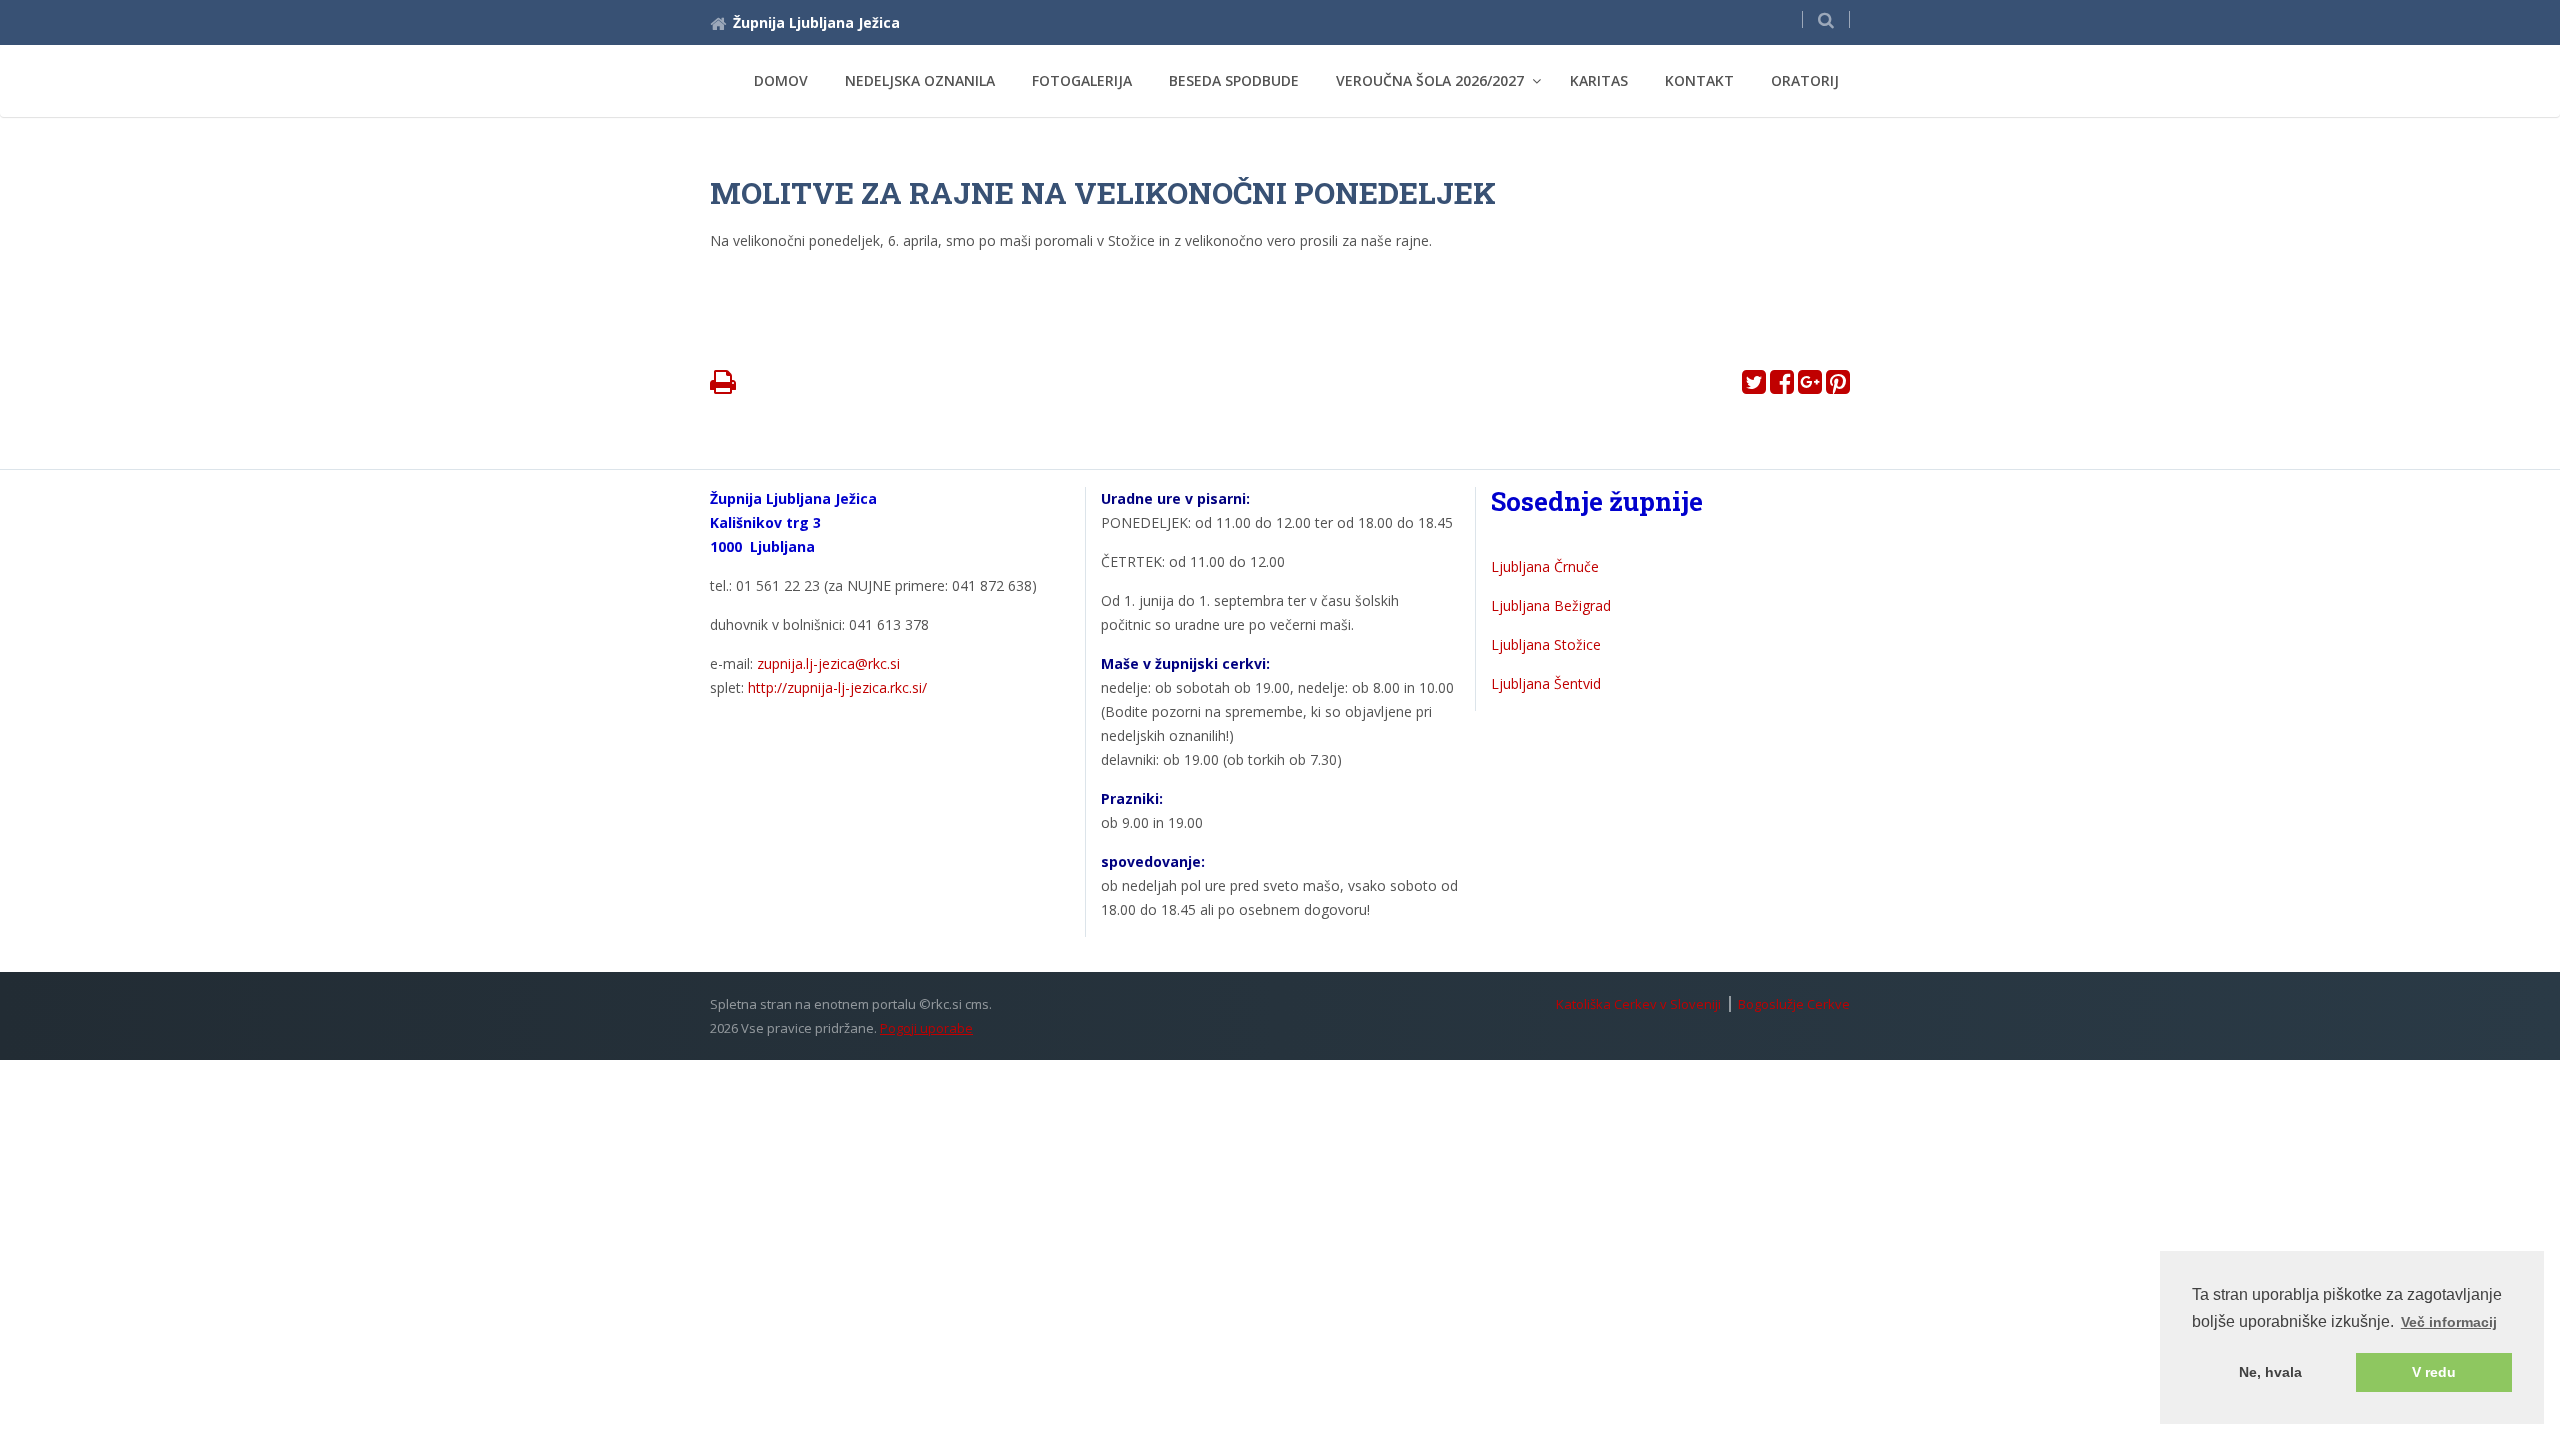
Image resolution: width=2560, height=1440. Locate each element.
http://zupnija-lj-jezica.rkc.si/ (837, 687)
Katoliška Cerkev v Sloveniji (1638, 1004)
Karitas (1599, 80)
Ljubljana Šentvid (1546, 683)
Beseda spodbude (1234, 80)
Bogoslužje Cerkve (1794, 1004)
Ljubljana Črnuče (1545, 566)
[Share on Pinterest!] (1838, 386)
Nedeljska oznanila (920, 80)
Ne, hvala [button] (2270, 1372)
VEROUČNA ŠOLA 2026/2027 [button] (1430, 80)
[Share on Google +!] (1810, 386)
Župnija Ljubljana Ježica (816, 22)
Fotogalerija (1082, 80)
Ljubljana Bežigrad (1551, 605)
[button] (1826, 19)
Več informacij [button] (2449, 1322)
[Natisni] (723, 386)
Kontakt (1699, 80)
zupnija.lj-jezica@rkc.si (828, 663)
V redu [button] (2434, 1372)
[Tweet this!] (1754, 386)
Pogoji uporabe (926, 1028)
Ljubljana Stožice (1546, 644)
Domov (781, 80)
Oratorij (1805, 80)
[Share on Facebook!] (1782, 386)
